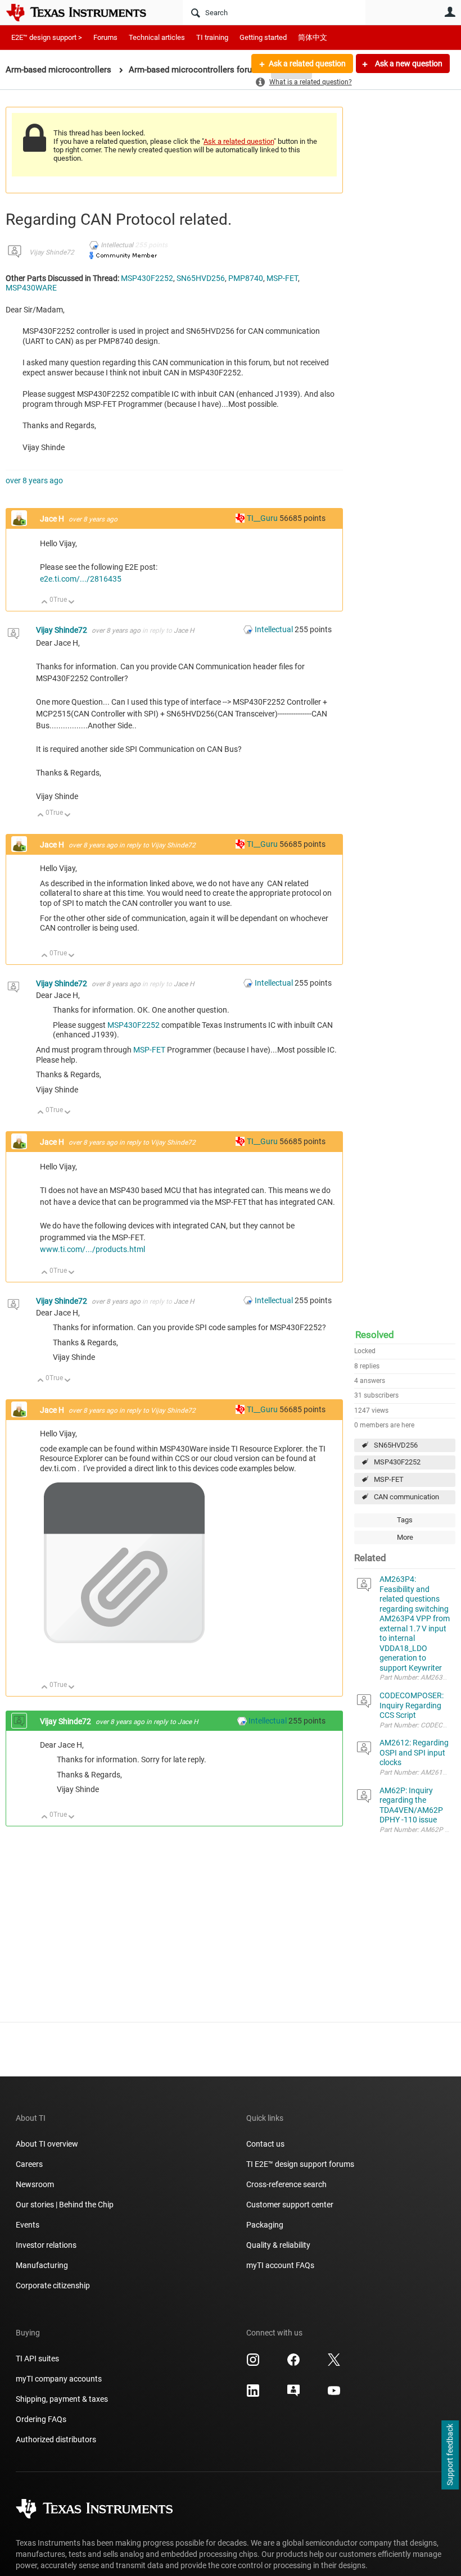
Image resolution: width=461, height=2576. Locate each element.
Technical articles (157, 37)
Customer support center (290, 2205)
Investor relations (46, 2245)
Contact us (265, 2144)
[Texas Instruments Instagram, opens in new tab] (253, 2364)
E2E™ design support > (47, 37)
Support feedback (450, 2455)
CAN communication (406, 1497)
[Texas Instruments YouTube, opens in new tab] (334, 2394)
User (450, 12)
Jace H (53, 519)
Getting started (263, 37)
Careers (29, 2164)
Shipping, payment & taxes (62, 2399)
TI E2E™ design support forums (300, 2164)
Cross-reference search (286, 2184)
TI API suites (37, 2359)
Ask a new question (408, 64)
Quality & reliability (278, 2245)
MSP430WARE (31, 288)
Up (45, 603)
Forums (105, 37)
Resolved (375, 1335)
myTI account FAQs (280, 2265)
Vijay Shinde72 (52, 252)
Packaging (265, 2225)
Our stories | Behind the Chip (65, 2205)
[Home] (84, 12)
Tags (405, 1520)
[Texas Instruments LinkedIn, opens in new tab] (253, 2394)
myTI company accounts (59, 2379)
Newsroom (35, 2184)
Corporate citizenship (53, 2285)
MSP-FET (389, 1479)
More (405, 1537)
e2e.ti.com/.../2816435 (81, 579)
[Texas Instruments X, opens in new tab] (334, 2364)
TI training (212, 37)
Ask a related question (307, 64)
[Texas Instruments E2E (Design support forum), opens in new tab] (293, 2394)
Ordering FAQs (41, 2419)
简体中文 (313, 37)
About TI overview (47, 2144)
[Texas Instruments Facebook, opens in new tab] (293, 2364)
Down (72, 603)
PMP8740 (246, 278)
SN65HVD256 (396, 1445)
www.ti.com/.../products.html (92, 1249)
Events (28, 2225)
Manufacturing (42, 2265)
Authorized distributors (56, 2439)
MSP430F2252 (397, 1462)
